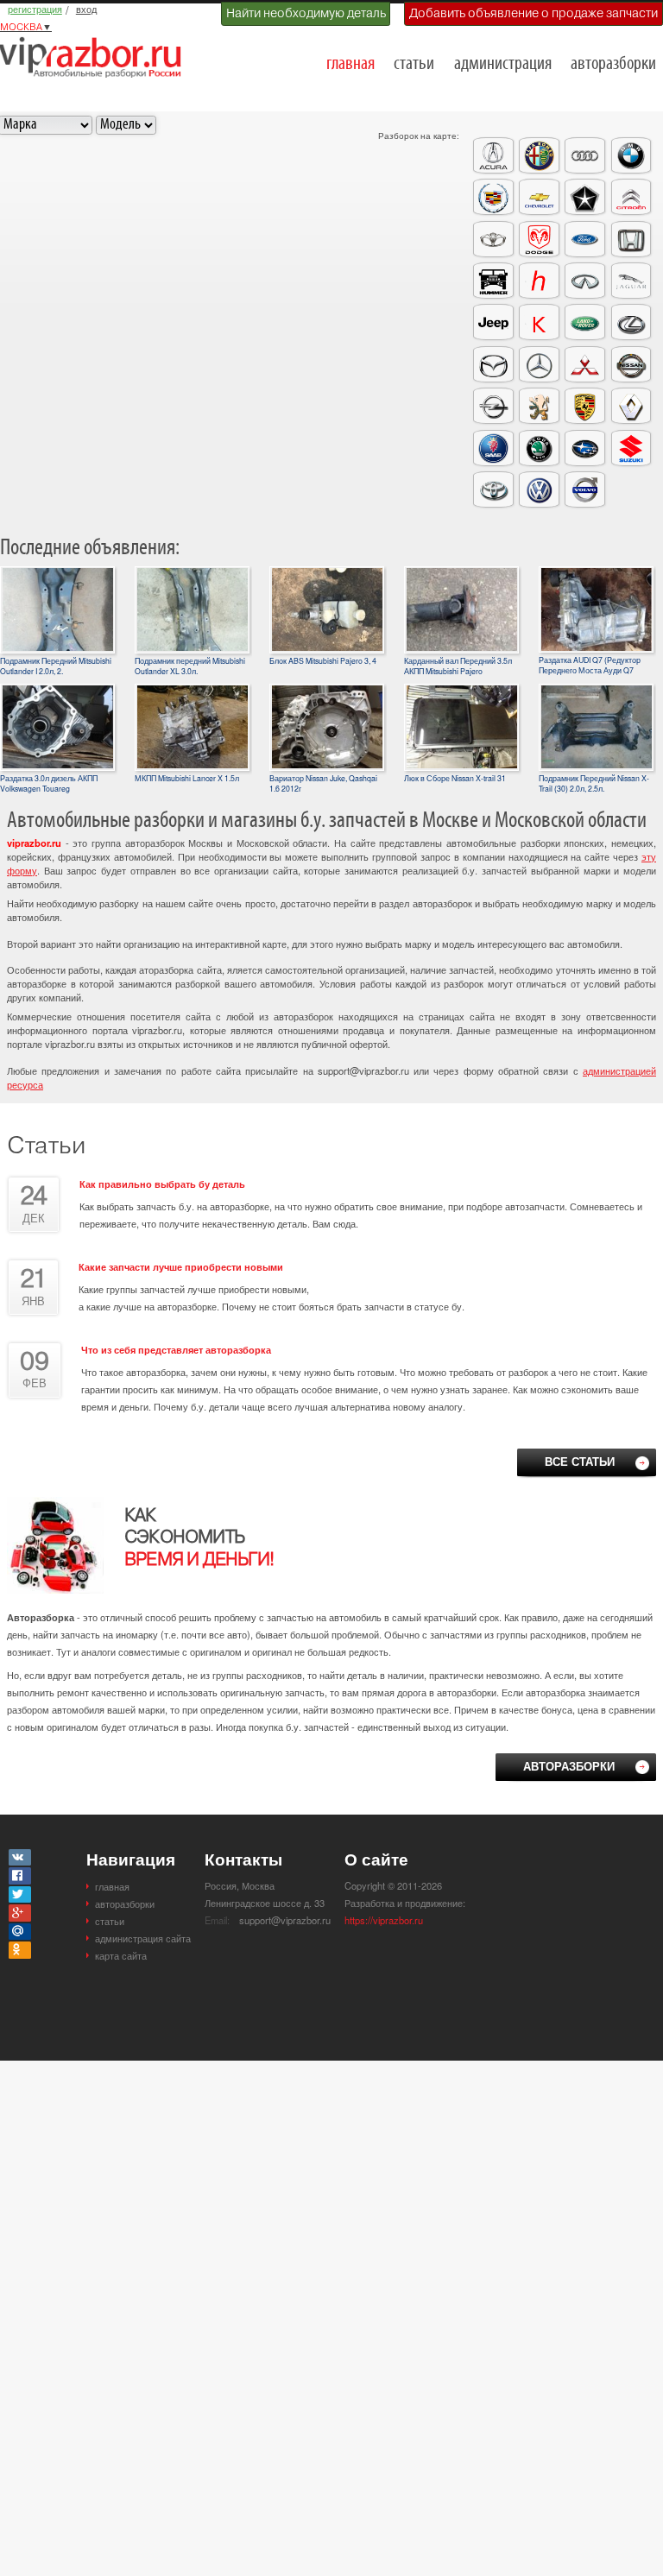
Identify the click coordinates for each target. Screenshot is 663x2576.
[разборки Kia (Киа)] (539, 322)
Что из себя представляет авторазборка (176, 1349)
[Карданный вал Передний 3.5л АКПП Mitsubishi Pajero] (461, 573)
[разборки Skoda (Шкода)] (539, 448)
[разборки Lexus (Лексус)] (631, 322)
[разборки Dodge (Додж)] (539, 239)
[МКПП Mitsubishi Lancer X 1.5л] (192, 691)
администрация (503, 64)
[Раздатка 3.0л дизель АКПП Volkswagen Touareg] (57, 691)
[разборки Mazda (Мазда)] (493, 364)
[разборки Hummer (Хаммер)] (493, 281)
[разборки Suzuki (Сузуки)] (631, 448)
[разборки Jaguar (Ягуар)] (631, 281)
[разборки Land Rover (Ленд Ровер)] (585, 322)
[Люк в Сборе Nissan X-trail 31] (461, 691)
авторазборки (613, 64)
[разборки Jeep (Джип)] (493, 322)
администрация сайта (143, 1938)
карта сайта (121, 1955)
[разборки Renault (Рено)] (631, 406)
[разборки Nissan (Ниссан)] (631, 364)
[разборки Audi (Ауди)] (585, 155)
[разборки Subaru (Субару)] (585, 448)
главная (350, 64)
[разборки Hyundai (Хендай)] (539, 281)
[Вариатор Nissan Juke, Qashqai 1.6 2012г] (327, 691)
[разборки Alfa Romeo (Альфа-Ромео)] (539, 155)
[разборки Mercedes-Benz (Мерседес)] (539, 364)
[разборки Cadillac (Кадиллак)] (493, 197)
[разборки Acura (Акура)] (493, 155)
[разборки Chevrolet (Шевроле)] (539, 197)
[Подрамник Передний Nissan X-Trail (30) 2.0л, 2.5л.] (596, 691)
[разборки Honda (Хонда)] (631, 239)
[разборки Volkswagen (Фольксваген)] (539, 489)
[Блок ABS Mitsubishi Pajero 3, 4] (327, 573)
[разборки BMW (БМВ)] (631, 155)
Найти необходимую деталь (306, 13)
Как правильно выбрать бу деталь (162, 1184)
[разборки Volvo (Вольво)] (585, 489)
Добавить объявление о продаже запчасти (534, 13)
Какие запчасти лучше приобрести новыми (181, 1266)
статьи (414, 64)
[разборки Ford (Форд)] (585, 239)
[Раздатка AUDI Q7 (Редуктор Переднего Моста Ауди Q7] (596, 573)
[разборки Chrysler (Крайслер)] (585, 197)
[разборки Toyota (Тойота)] (493, 489)
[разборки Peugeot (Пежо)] (539, 406)
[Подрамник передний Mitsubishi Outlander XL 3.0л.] (192, 573)
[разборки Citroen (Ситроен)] (631, 197)
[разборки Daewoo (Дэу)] (493, 239)
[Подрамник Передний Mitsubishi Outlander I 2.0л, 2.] (57, 573)
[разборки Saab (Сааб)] (493, 448)
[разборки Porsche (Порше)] (585, 406)
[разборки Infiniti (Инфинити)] (585, 281)
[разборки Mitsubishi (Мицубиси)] (585, 364)
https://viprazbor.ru (384, 1920)
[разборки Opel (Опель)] (493, 406)
